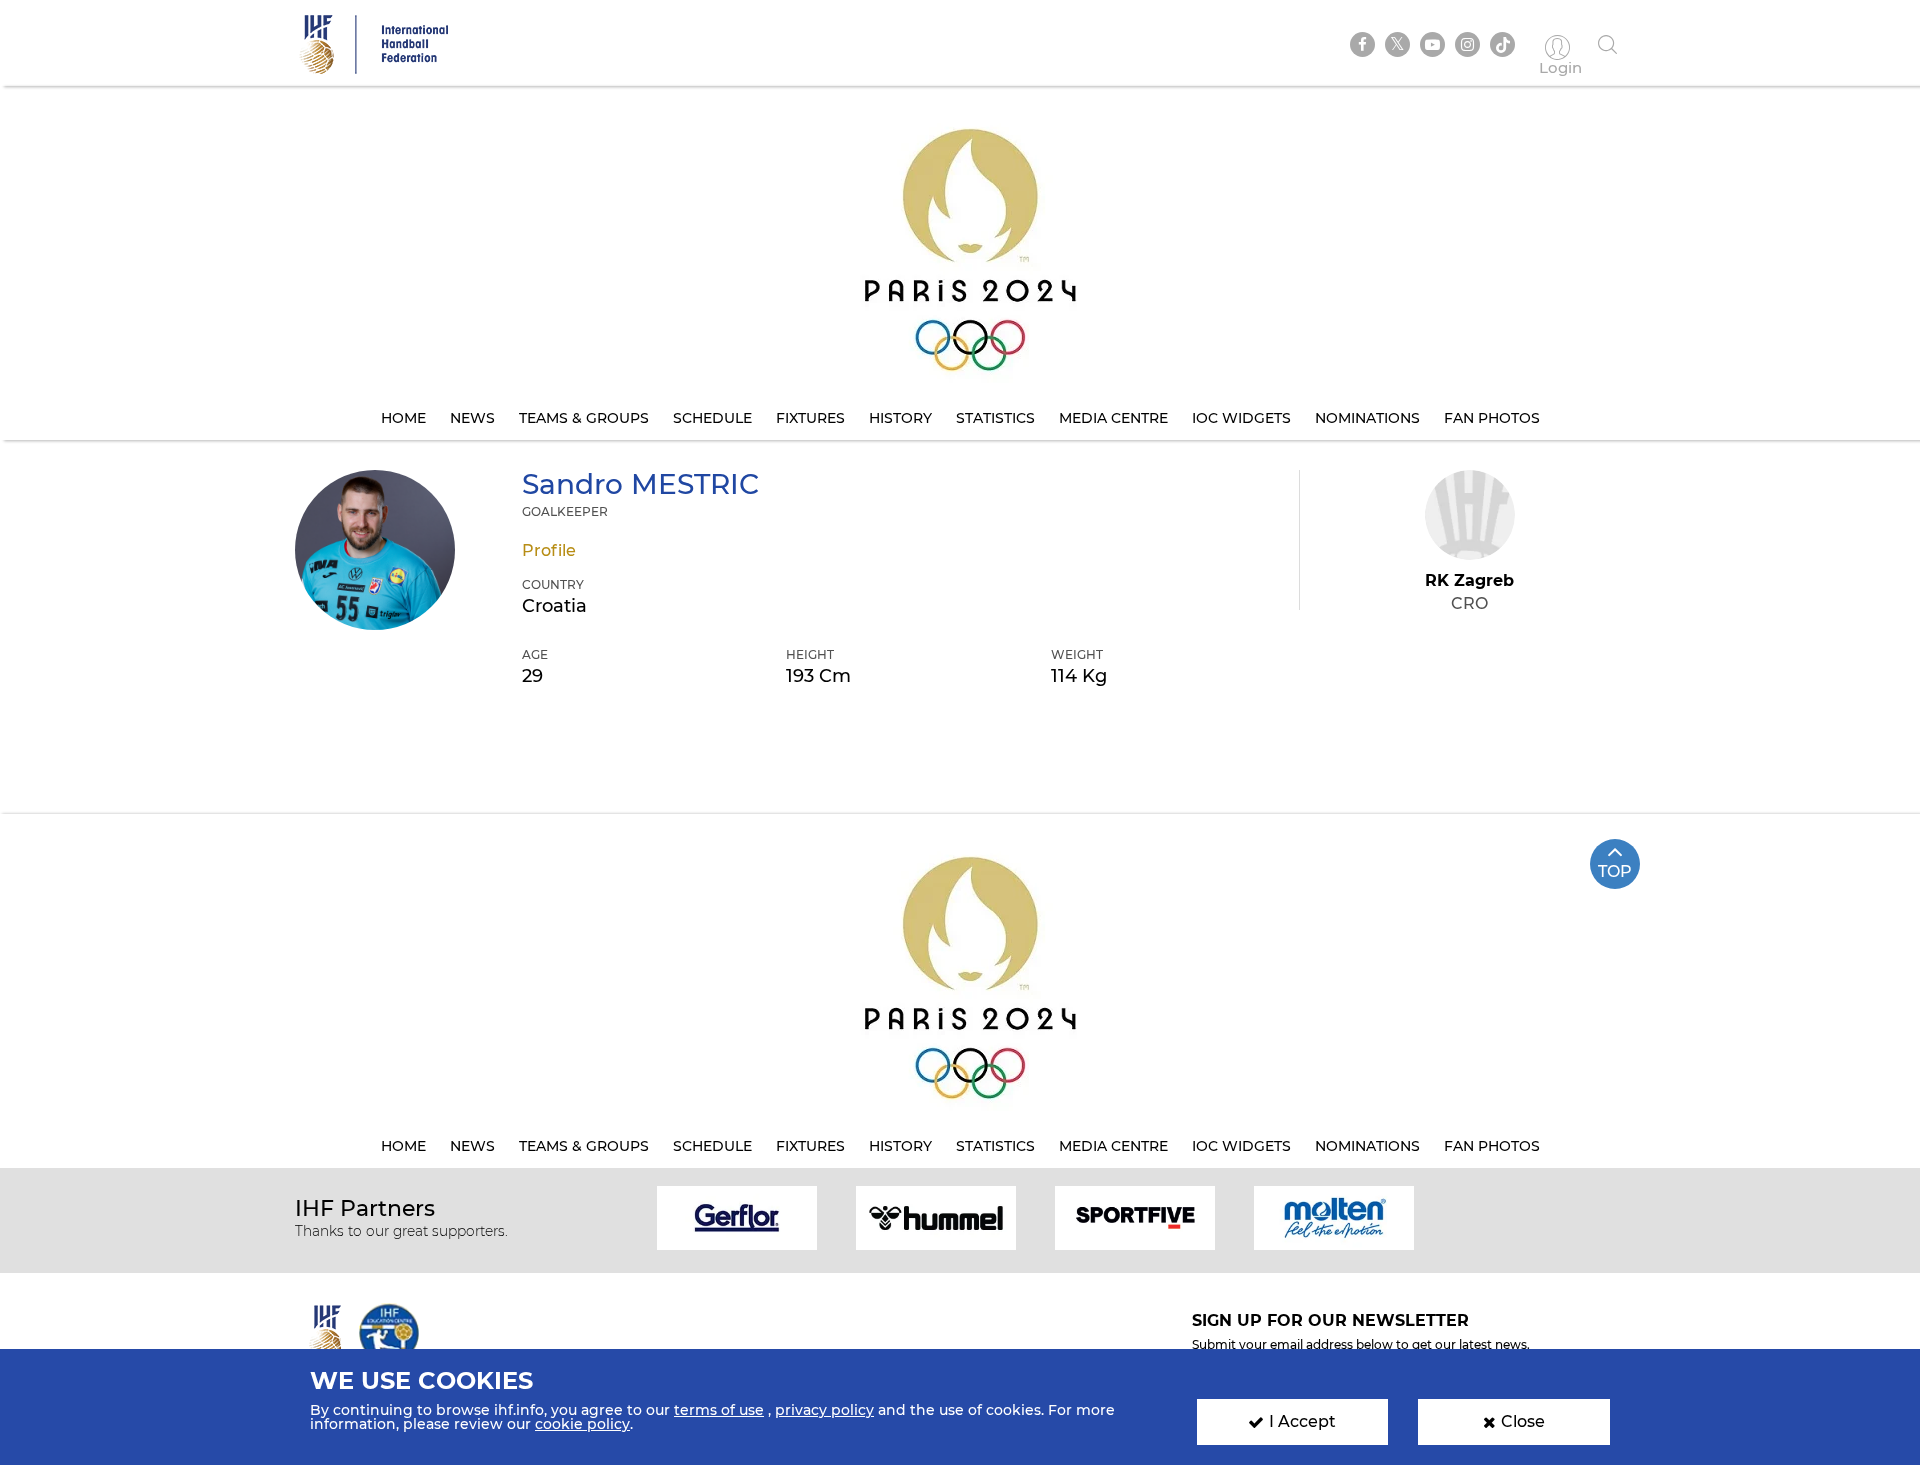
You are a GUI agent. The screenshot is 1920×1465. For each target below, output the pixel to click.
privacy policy (824, 1410)
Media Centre (1113, 418)
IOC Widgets (1241, 418)
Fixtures (810, 418)
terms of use (719, 1410)
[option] (737, 1216)
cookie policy (582, 1424)
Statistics (995, 418)
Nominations (1367, 418)
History (900, 418)
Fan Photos (1492, 418)
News (472, 418)
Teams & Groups (584, 418)
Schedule (712, 418)
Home (403, 418)
